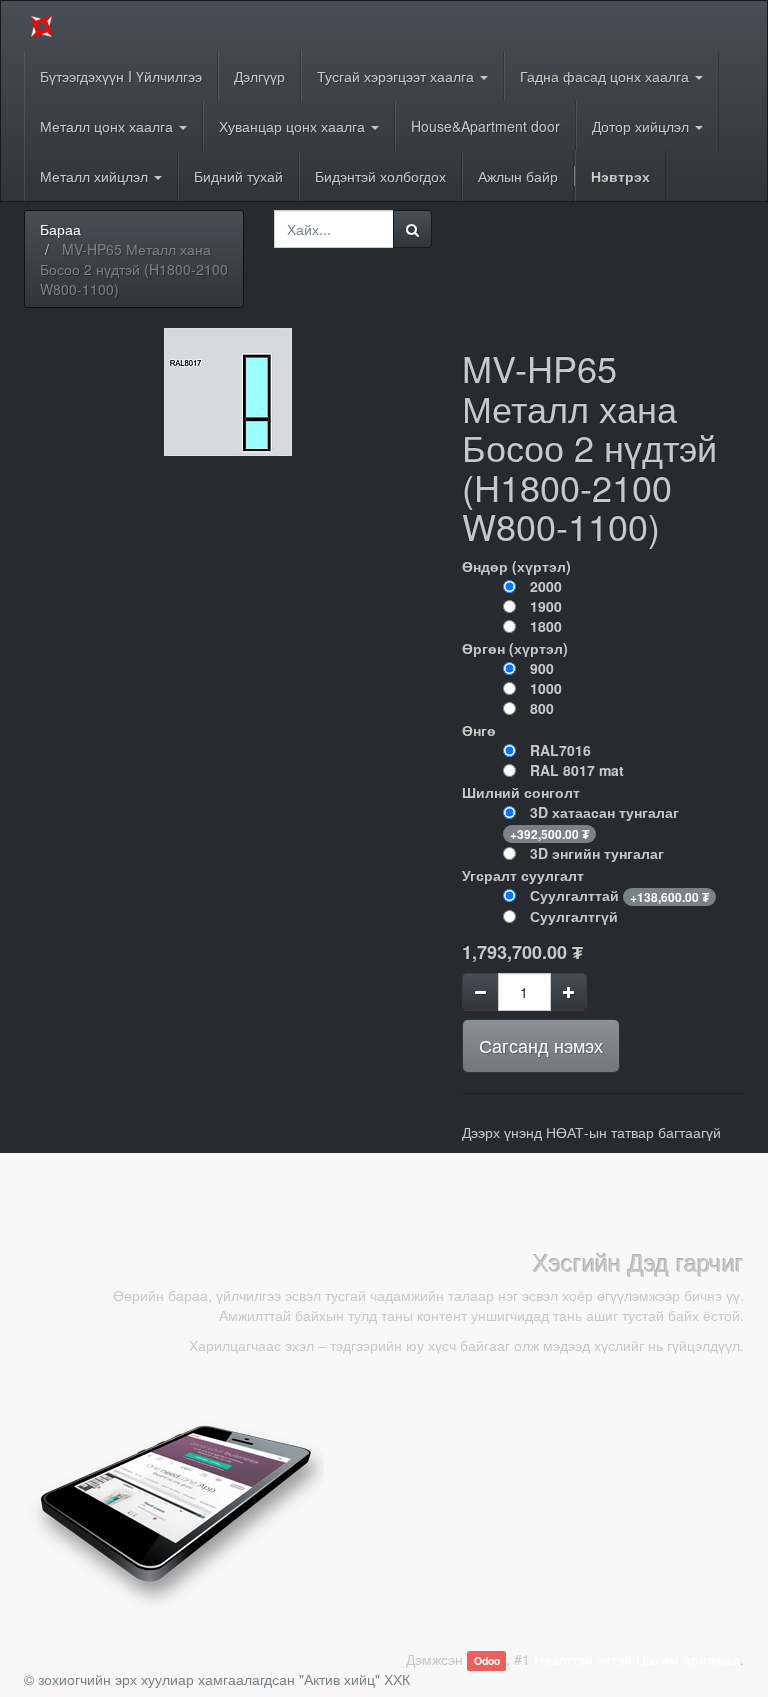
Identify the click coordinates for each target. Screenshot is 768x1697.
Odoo (487, 1660)
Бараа (60, 229)
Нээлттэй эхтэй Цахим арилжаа (637, 1659)
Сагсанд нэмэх (541, 1045)
